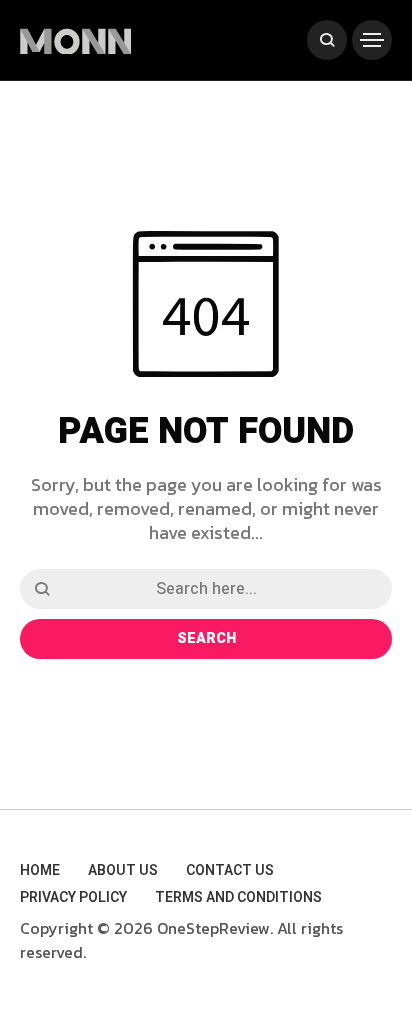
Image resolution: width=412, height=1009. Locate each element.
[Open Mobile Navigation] (372, 40)
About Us (123, 870)
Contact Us (230, 870)
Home (40, 870)
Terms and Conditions (238, 897)
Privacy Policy (73, 897)
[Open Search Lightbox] (327, 40)
